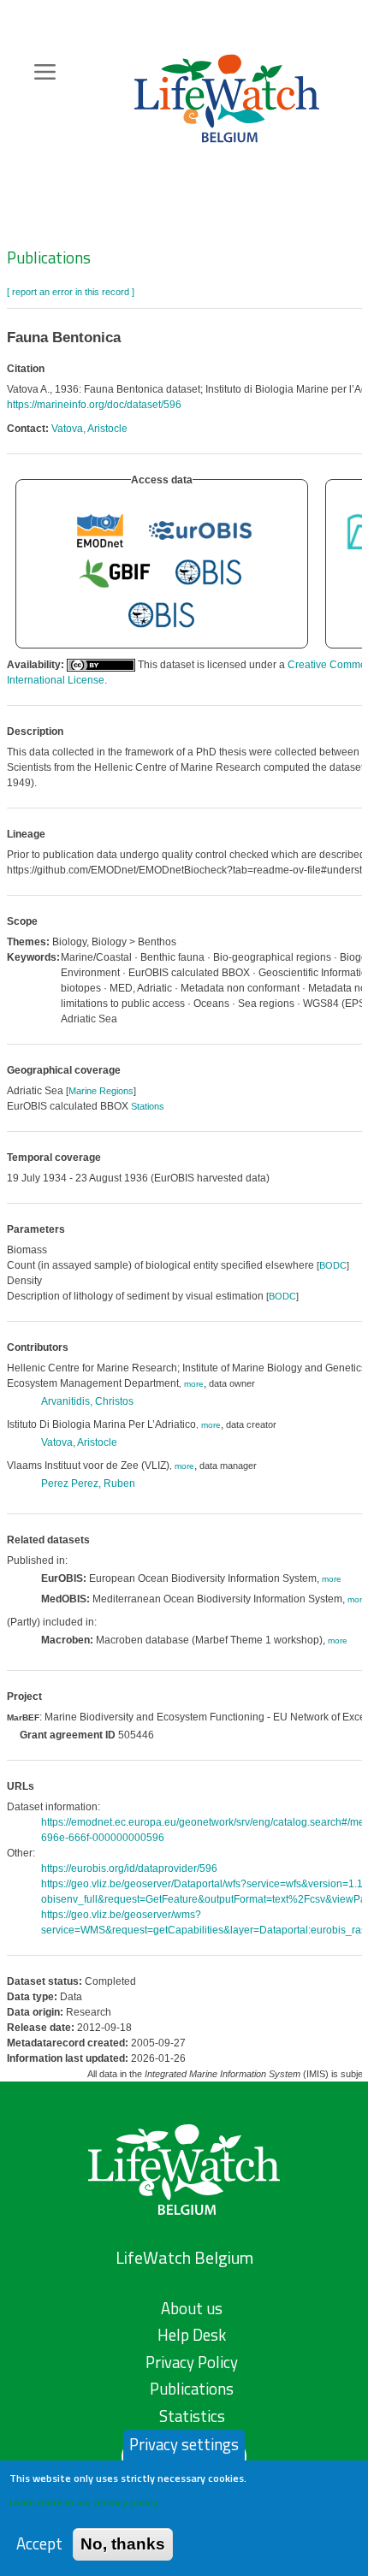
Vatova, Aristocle (89, 429)
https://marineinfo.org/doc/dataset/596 (94, 405)
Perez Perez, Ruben (88, 1483)
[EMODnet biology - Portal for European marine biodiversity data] (100, 530)
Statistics (192, 2416)
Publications (49, 258)
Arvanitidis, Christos (87, 1401)
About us (192, 2308)
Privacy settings (184, 2444)
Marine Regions (101, 1091)
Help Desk (192, 2335)
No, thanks (123, 2544)
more (194, 1384)
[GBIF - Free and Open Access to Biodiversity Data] (115, 572)
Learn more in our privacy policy (83, 2502)
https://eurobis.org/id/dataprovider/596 (129, 1868)
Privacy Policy (192, 2362)
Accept (39, 2544)
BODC (333, 1265)
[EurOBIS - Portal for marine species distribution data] (200, 530)
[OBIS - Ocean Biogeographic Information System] (209, 572)
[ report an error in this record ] (71, 292)
